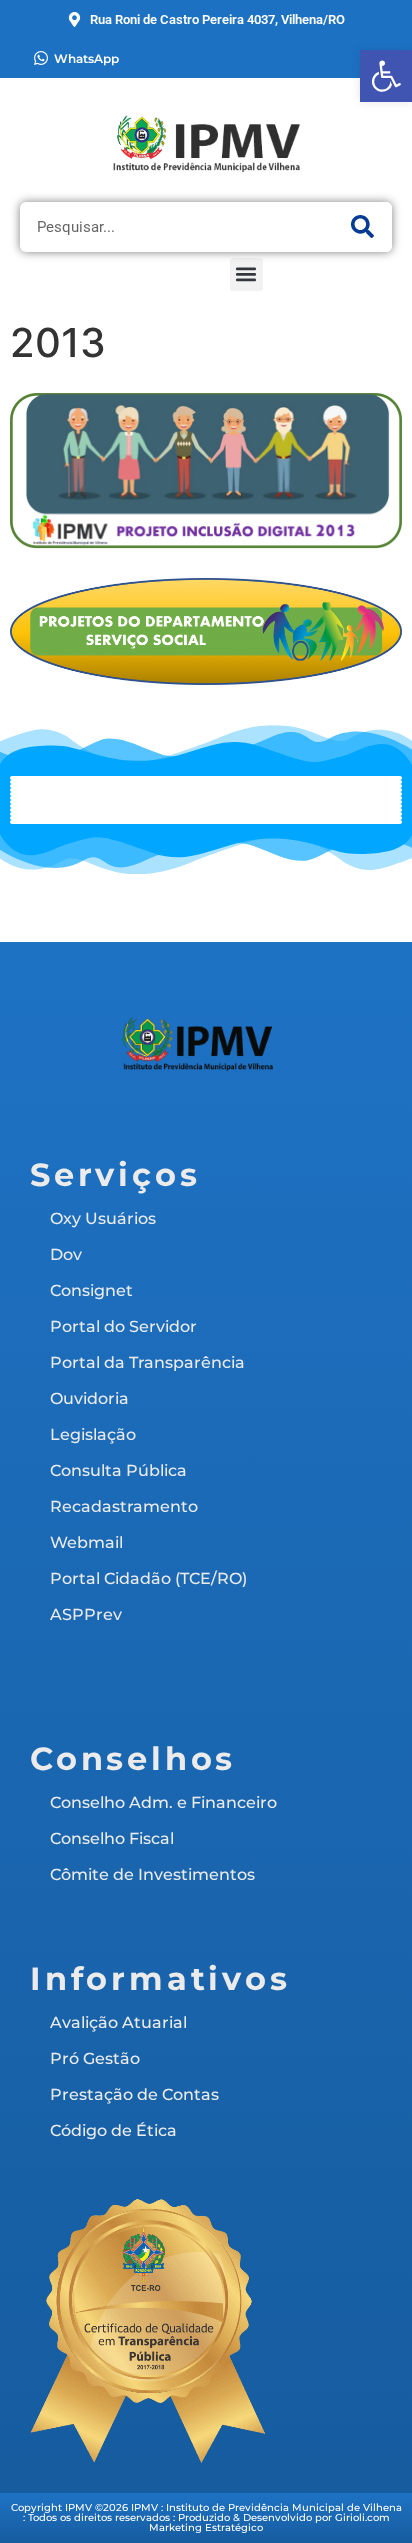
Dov (66, 1254)
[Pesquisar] (362, 227)
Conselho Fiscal (112, 1838)
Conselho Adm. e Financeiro (163, 1802)
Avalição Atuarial (118, 2022)
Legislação (93, 1434)
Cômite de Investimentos (152, 1874)
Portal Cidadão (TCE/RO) (148, 1578)
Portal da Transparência (147, 1362)
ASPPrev (86, 1614)
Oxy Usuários (103, 1218)
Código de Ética (113, 2130)
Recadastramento (124, 1506)
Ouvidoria (89, 1398)
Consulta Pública (118, 1470)
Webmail (86, 1542)
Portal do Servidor (123, 1326)
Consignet (91, 1290)
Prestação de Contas (134, 2094)
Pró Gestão (95, 2058)
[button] (246, 274)
